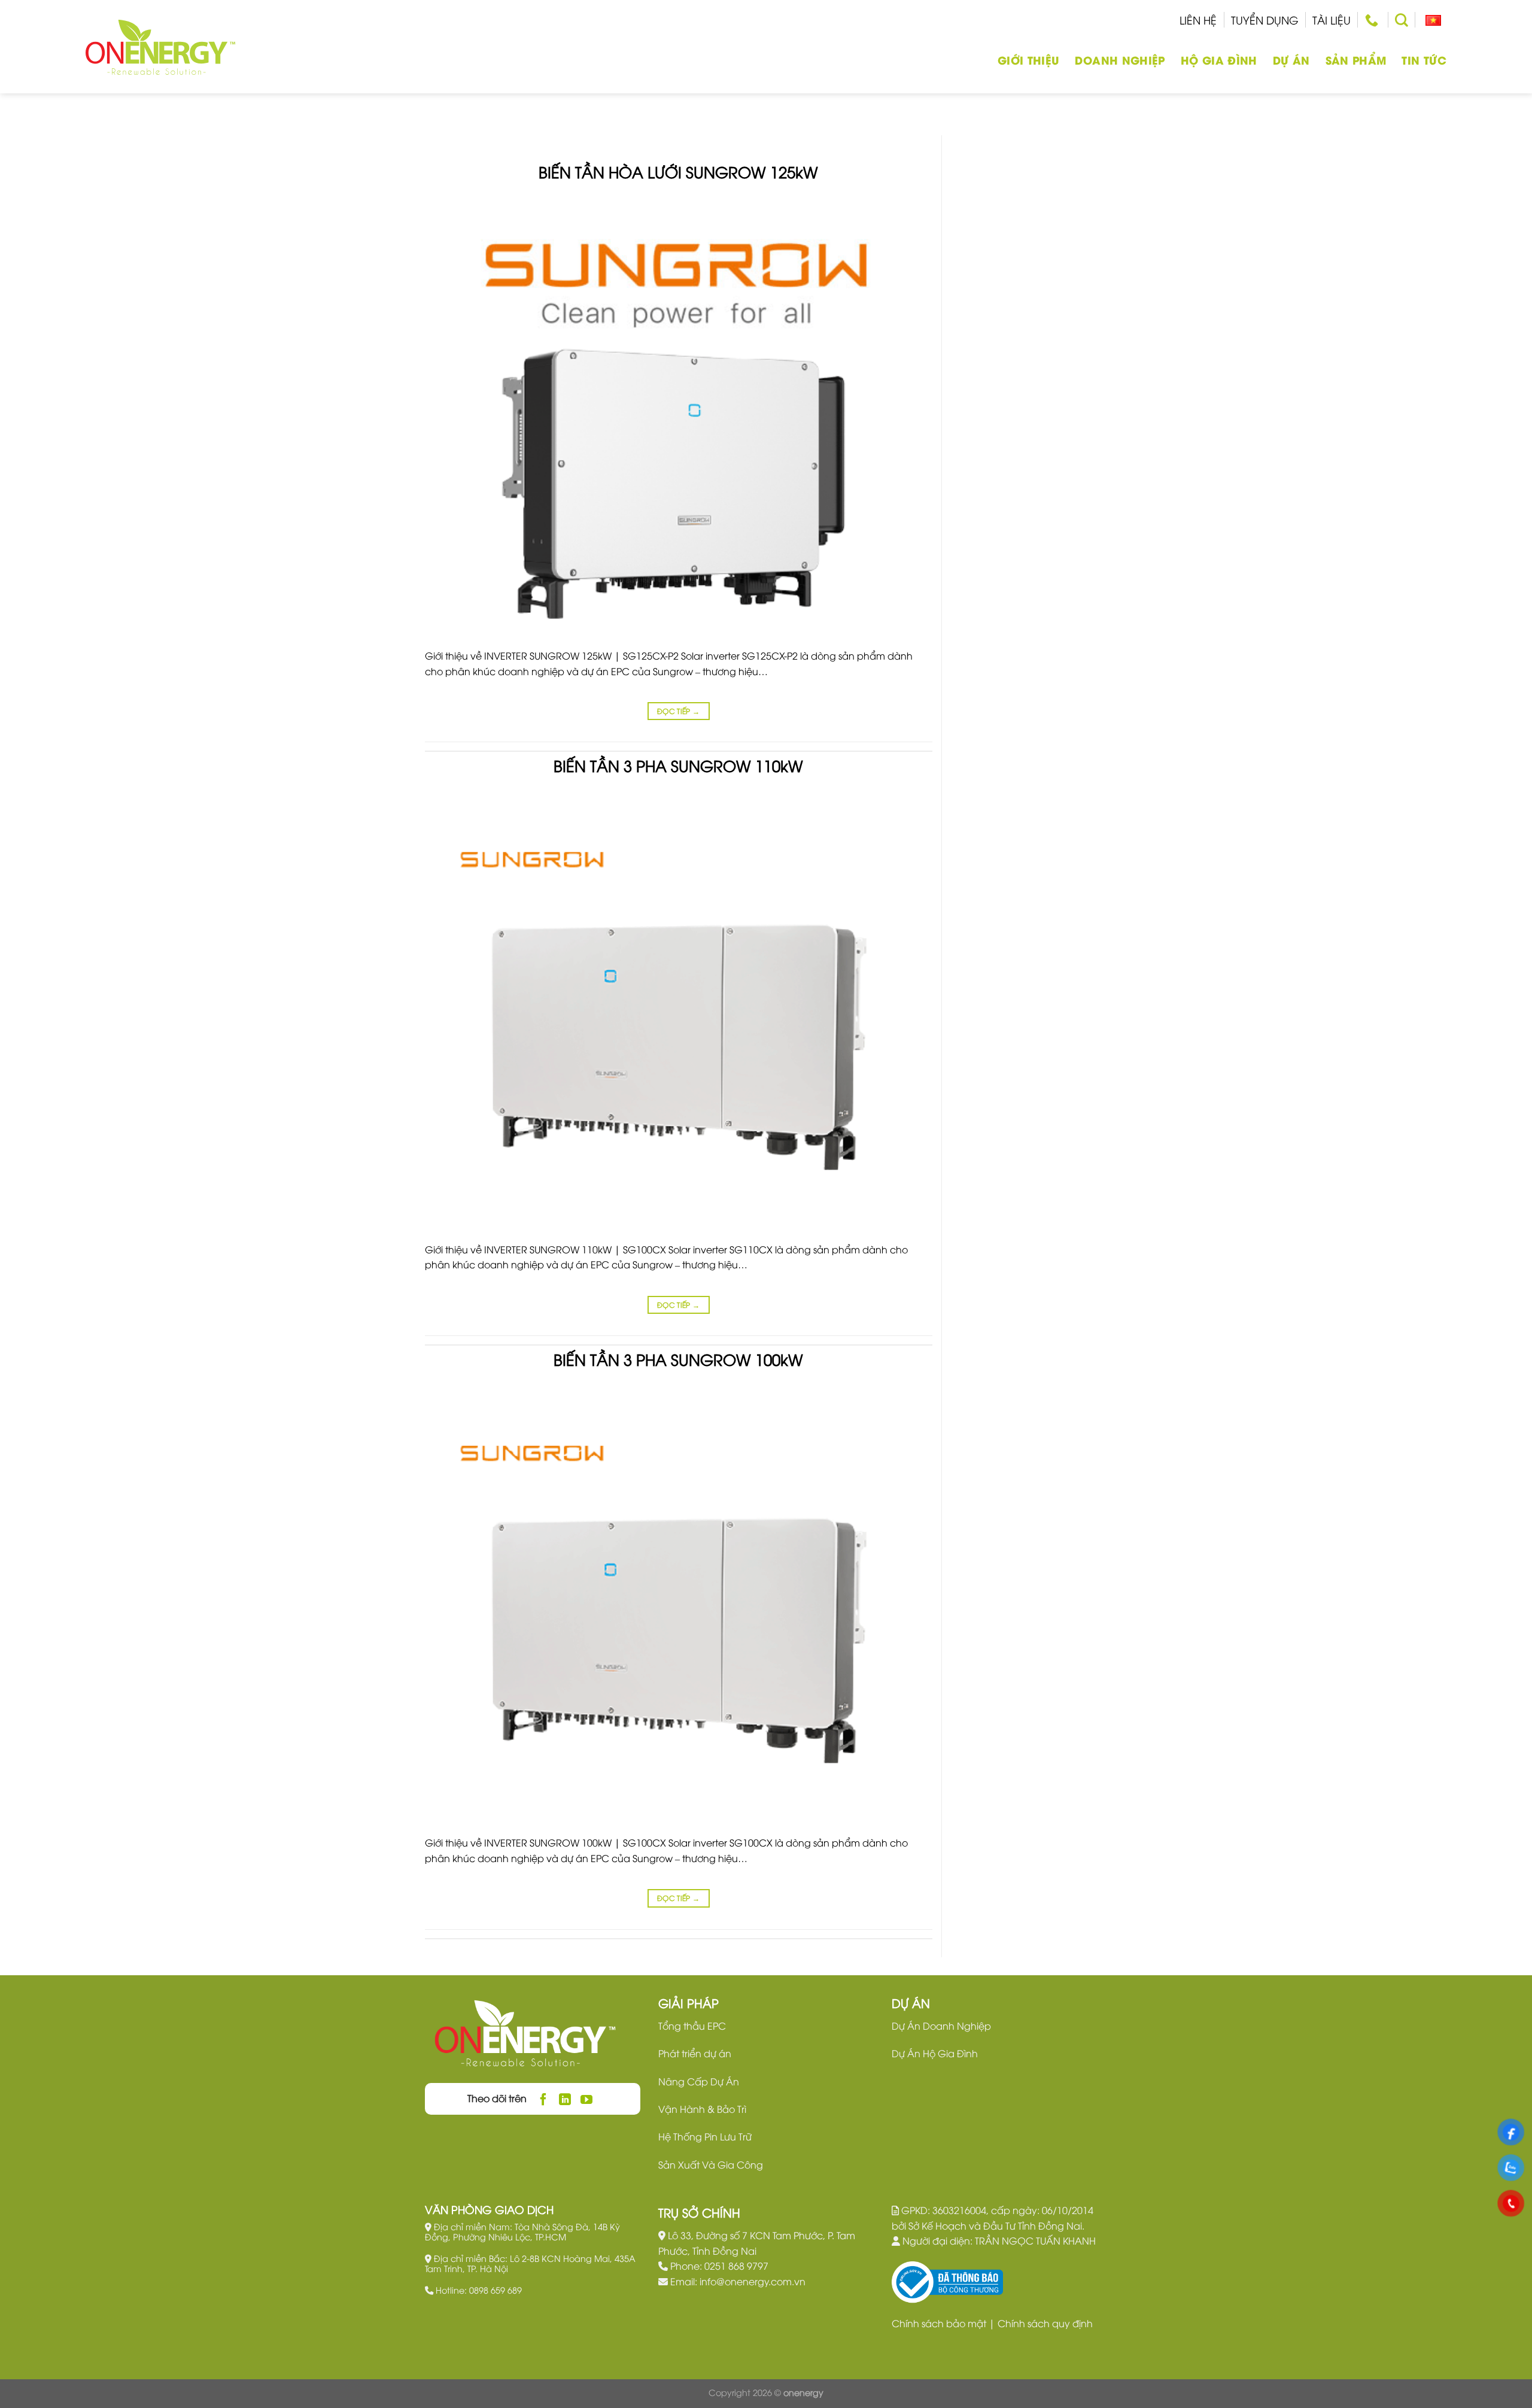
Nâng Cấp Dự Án (699, 2081)
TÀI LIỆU (1332, 19)
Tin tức (1424, 60)
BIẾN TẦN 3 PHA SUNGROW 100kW (678, 1359)
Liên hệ (1198, 19)
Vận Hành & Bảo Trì (702, 2109)
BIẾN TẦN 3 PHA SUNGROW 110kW (678, 765)
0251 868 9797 (736, 2266)
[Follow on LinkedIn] (565, 2099)
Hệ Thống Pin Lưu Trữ (705, 2136)
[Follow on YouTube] (587, 2099)
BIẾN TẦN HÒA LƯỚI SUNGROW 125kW (678, 171)
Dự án (1291, 60)
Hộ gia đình (1219, 60)
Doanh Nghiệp (1120, 60)
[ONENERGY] (160, 47)
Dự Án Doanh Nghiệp (941, 2026)
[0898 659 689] (1373, 20)
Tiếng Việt (1431, 20)
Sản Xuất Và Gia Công (711, 2164)
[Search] (1402, 20)
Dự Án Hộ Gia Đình (935, 2053)
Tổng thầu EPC (692, 2026)
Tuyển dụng (1265, 19)
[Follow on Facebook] (544, 2099)
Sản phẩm (1356, 60)
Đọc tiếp (679, 711)
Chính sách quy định (1045, 2323)
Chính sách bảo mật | (945, 2323)
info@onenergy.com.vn (753, 2281)
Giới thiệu (1029, 60)
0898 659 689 (496, 2290)
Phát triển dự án (695, 2053)
